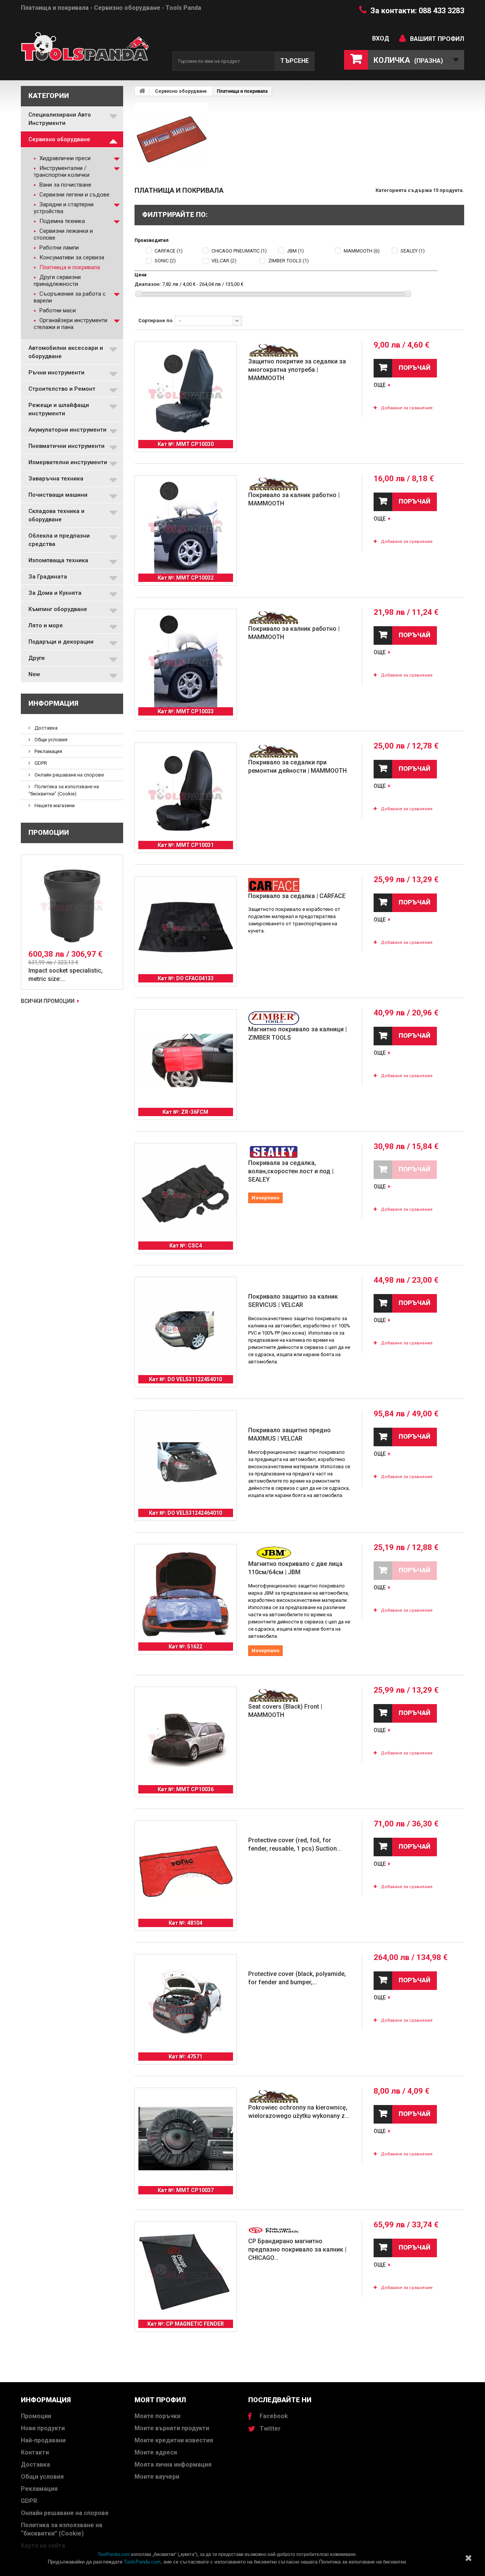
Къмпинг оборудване (58, 609)
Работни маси (57, 310)
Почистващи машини (58, 495)
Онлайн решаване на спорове (69, 775)
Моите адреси (156, 2452)
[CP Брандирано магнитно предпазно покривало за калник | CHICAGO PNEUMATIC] (186, 2272)
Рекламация (48, 751)
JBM (295, 251)
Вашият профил (437, 39)
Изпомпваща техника (58, 560)
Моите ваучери (157, 2477)
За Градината (48, 577)
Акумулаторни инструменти (67, 430)
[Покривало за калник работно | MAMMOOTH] (186, 526)
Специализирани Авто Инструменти (60, 119)
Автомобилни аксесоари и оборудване (66, 352)
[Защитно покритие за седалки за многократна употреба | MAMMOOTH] (186, 393)
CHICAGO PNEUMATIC (239, 251)
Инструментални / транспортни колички (62, 172)
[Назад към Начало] (142, 91)
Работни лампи (58, 248)
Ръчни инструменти (56, 373)
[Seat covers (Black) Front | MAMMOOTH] (186, 1738)
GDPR (40, 763)
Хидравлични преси (64, 158)
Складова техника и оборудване (56, 515)
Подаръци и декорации (61, 642)
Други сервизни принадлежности (57, 281)
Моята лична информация (173, 2465)
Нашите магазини (54, 805)
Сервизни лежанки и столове (63, 234)
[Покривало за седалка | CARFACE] (186, 927)
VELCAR (224, 261)
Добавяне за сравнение (407, 408)
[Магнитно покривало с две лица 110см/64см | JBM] (186, 1595)
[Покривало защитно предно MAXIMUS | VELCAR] (186, 1461)
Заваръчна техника (56, 479)
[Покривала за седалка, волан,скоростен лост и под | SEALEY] (186, 1194)
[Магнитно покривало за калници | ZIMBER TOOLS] (186, 1060)
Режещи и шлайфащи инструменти (59, 409)
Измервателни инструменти (68, 462)
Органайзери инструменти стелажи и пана (70, 324)
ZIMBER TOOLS (289, 261)
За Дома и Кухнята (55, 593)
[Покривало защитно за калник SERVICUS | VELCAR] (186, 1328)
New (34, 674)
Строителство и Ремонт (62, 389)
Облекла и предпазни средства (59, 540)
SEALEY (413, 251)
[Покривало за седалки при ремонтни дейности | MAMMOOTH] (186, 794)
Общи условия (50, 740)
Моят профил (160, 2400)
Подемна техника (61, 221)
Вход (381, 38)
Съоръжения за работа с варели (70, 297)
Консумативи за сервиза (71, 257)
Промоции (49, 832)
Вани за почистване (65, 185)
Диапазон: (148, 284)
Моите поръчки (157, 2416)
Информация (53, 703)
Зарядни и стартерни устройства (64, 208)
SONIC (165, 261)
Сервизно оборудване (59, 139)
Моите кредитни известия (174, 2440)
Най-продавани (43, 2440)
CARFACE (169, 251)
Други (37, 658)
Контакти (35, 2452)
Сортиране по (155, 320)
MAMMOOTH (362, 251)
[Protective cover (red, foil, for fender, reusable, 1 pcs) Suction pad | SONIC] (186, 1871)
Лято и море (46, 625)
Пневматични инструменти (66, 446)
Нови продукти (43, 2428)
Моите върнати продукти (172, 2428)
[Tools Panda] (91, 50)
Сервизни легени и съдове (74, 195)
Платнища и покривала (69, 267)
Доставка (45, 728)
